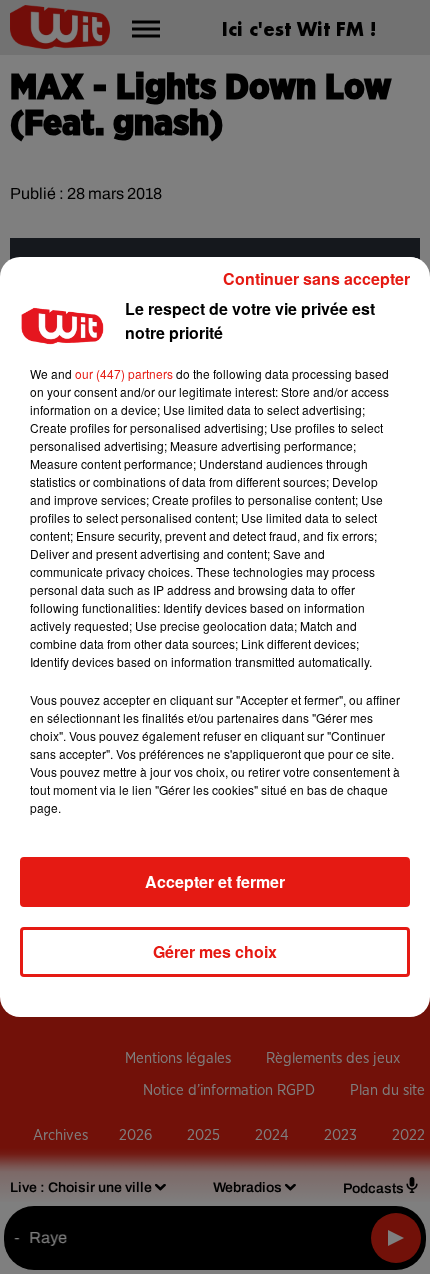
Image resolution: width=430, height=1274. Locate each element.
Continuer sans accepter (316, 278)
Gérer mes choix (215, 951)
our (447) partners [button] (124, 373)
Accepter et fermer (215, 881)
